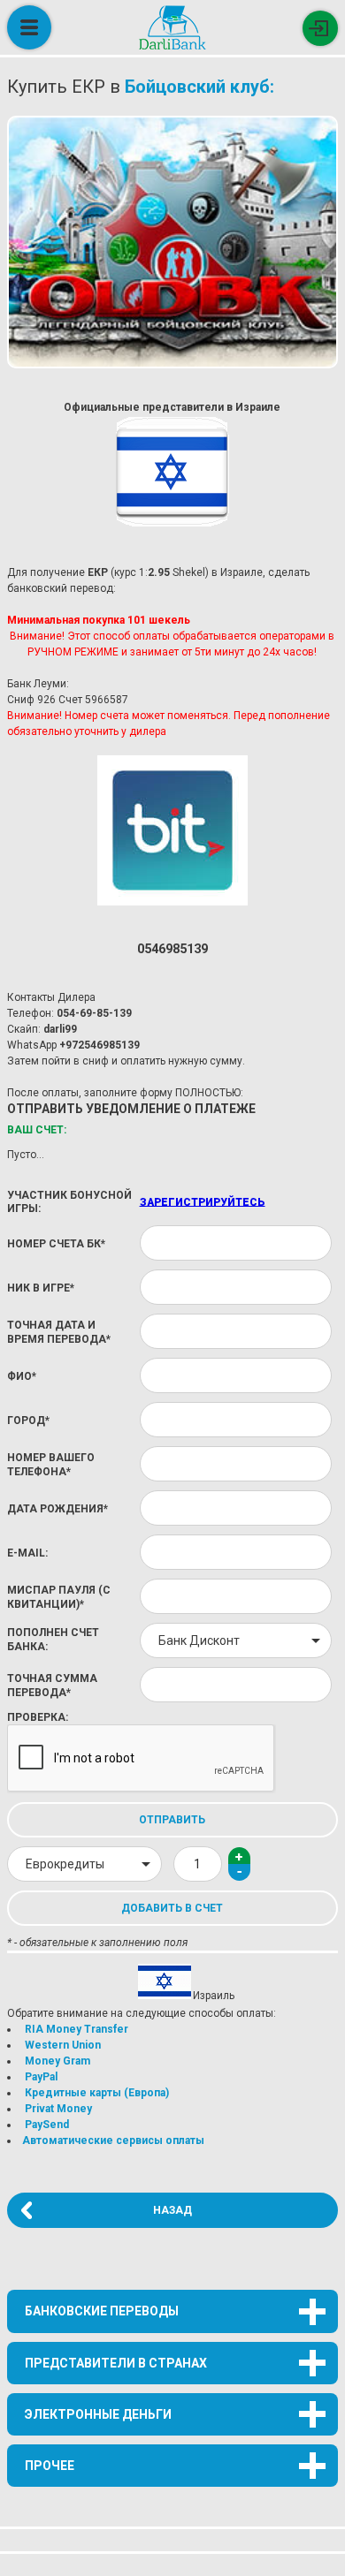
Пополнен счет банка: (53, 1640)
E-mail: (27, 1553)
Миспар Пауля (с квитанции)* (59, 1597)
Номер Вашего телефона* (51, 1465)
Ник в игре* (41, 1288)
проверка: (38, 1717)
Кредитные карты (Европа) (97, 2093)
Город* (28, 1421)
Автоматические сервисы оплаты (113, 2140)
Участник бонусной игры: (69, 1202)
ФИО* (22, 1376)
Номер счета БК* (56, 1244)
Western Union (63, 2045)
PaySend (47, 2125)
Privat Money (58, 2109)
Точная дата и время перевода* (59, 1332)
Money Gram (57, 2061)
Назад (172, 2210)
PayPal (41, 2077)
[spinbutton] (198, 1864)
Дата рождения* (57, 1509)
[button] (239, 1856)
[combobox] (236, 1640)
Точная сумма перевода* (52, 1686)
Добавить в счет (172, 1908)
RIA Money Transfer (77, 2029)
